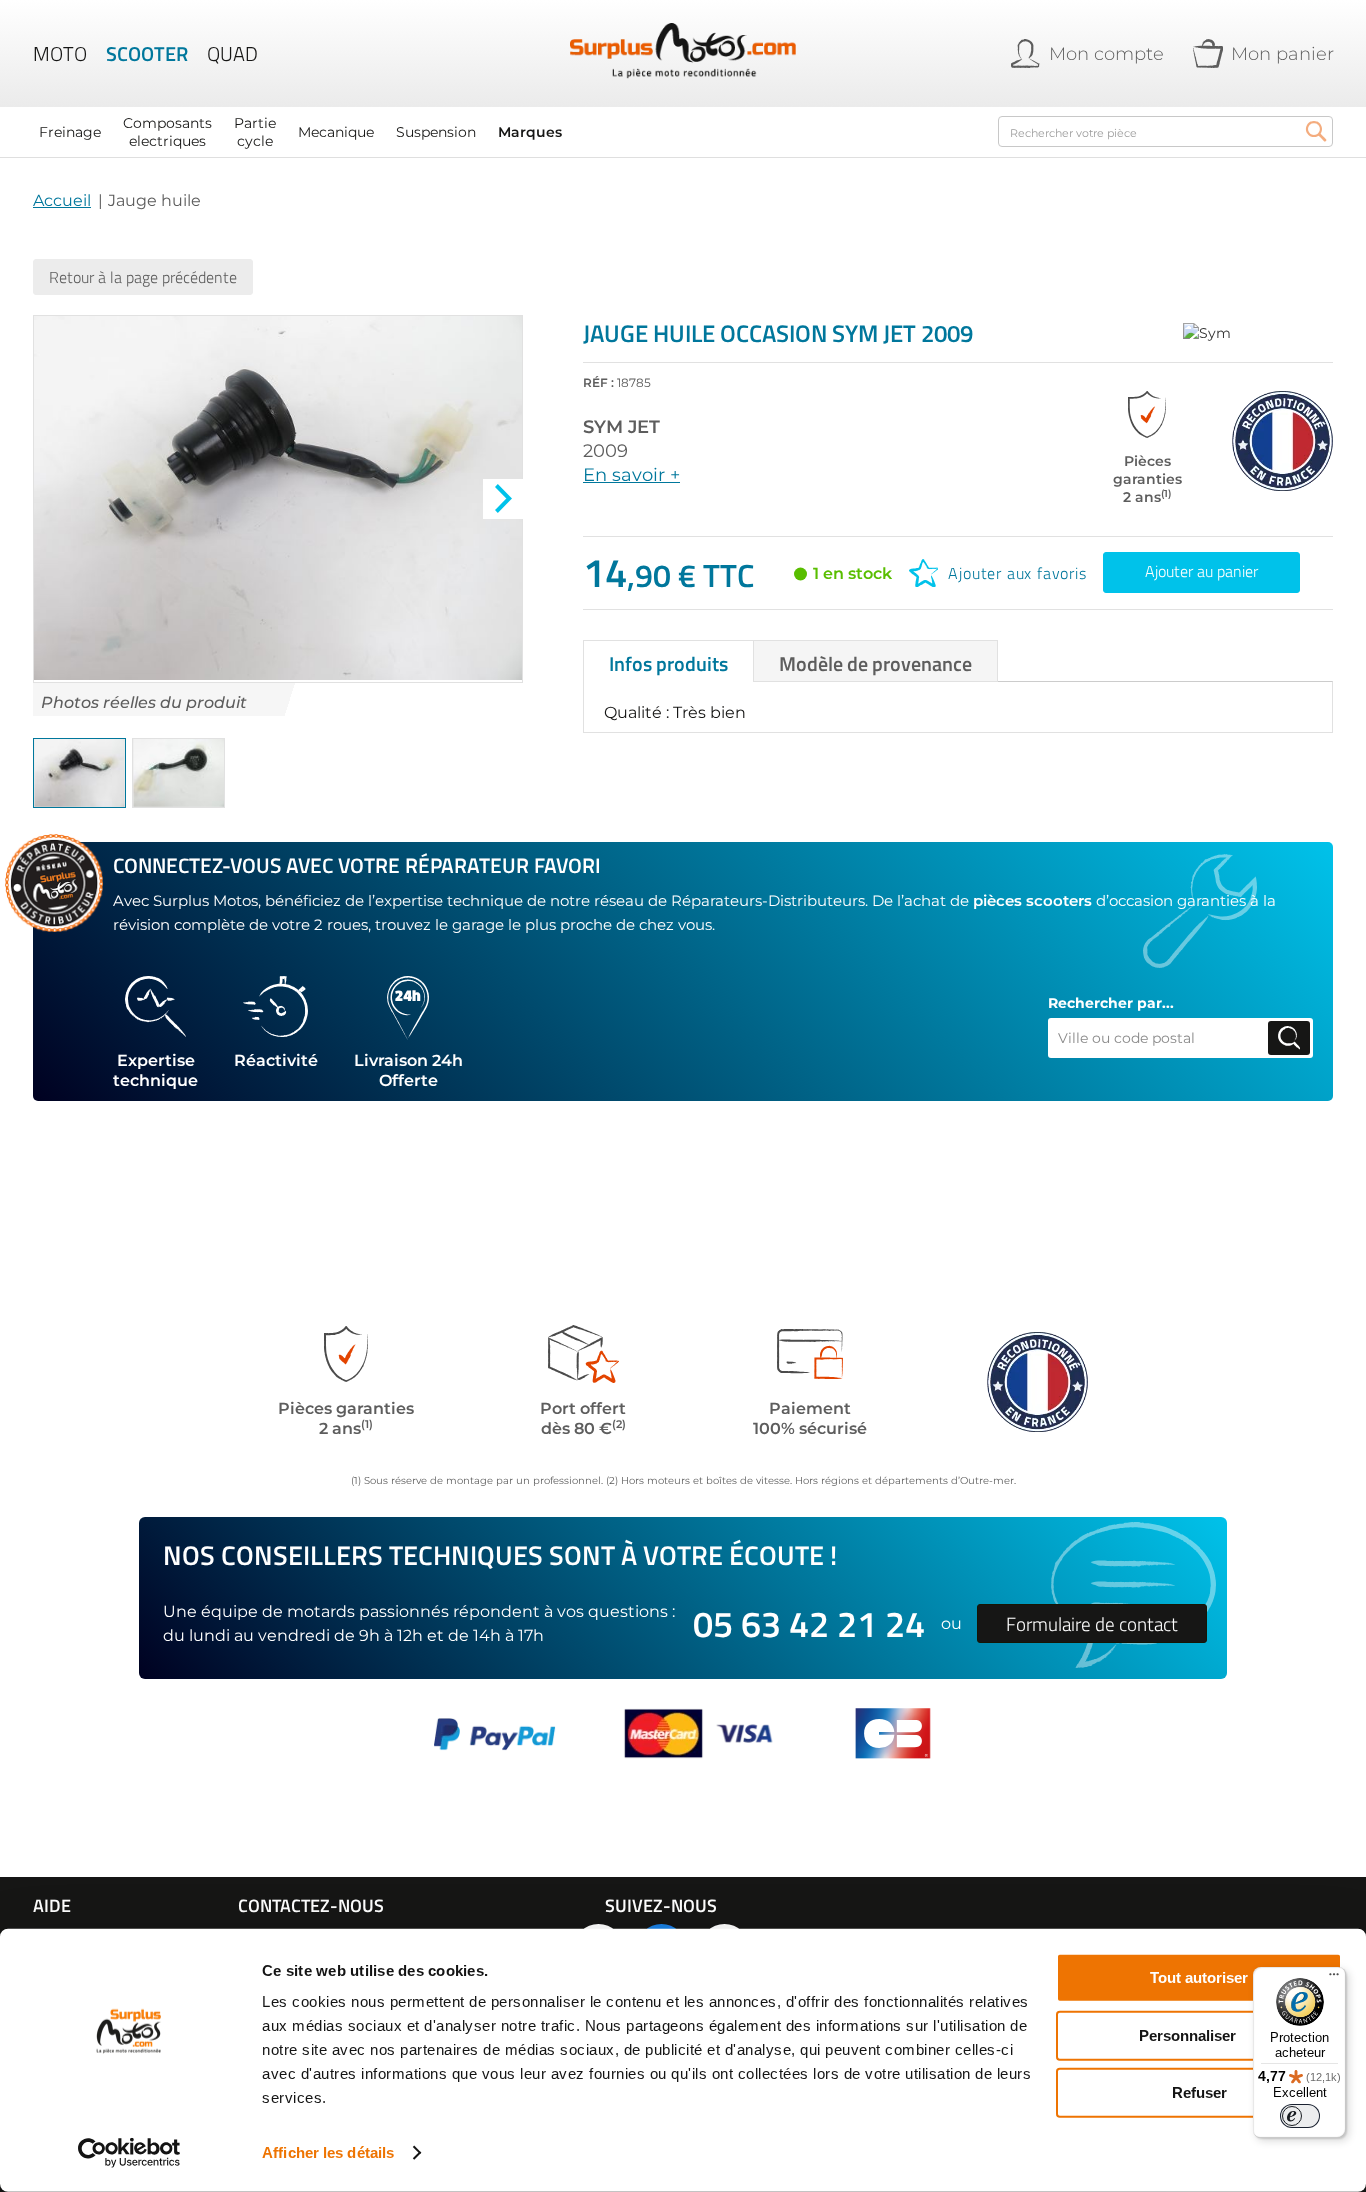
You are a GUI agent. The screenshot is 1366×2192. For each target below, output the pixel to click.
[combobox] (1165, 131)
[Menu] (1334, 1979)
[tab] (668, 661)
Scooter (147, 54)
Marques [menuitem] (530, 132)
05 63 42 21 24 (809, 1623)
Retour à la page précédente (143, 277)
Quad (232, 54)
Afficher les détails (328, 2152)
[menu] (503, 132)
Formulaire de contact (1092, 1623)
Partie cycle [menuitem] (255, 132)
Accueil (62, 200)
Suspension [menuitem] (436, 132)
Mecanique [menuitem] (336, 132)
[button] (503, 499)
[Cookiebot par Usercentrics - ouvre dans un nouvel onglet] (129, 2153)
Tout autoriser (1199, 1977)
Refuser (1199, 2092)
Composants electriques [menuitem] (167, 132)
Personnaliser (1187, 2034)
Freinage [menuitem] (70, 132)
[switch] (1300, 2116)
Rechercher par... (1111, 1003)
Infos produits (668, 663)
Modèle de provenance (875, 663)
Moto (60, 54)
